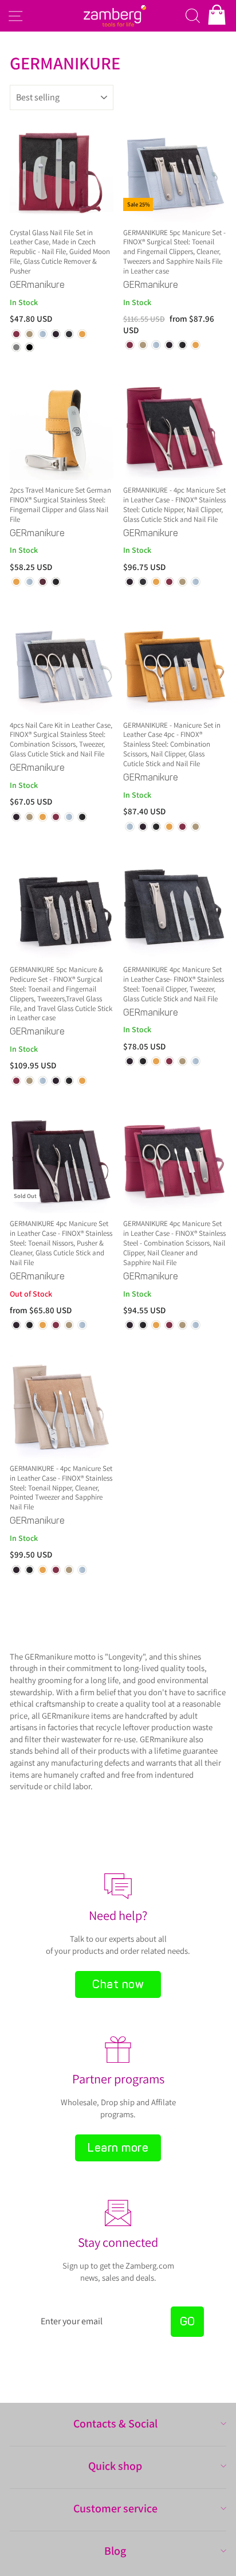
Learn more (118, 2148)
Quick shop (115, 2466)
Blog (115, 2551)
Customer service (115, 2508)
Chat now (118, 1984)
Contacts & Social (115, 2423)
